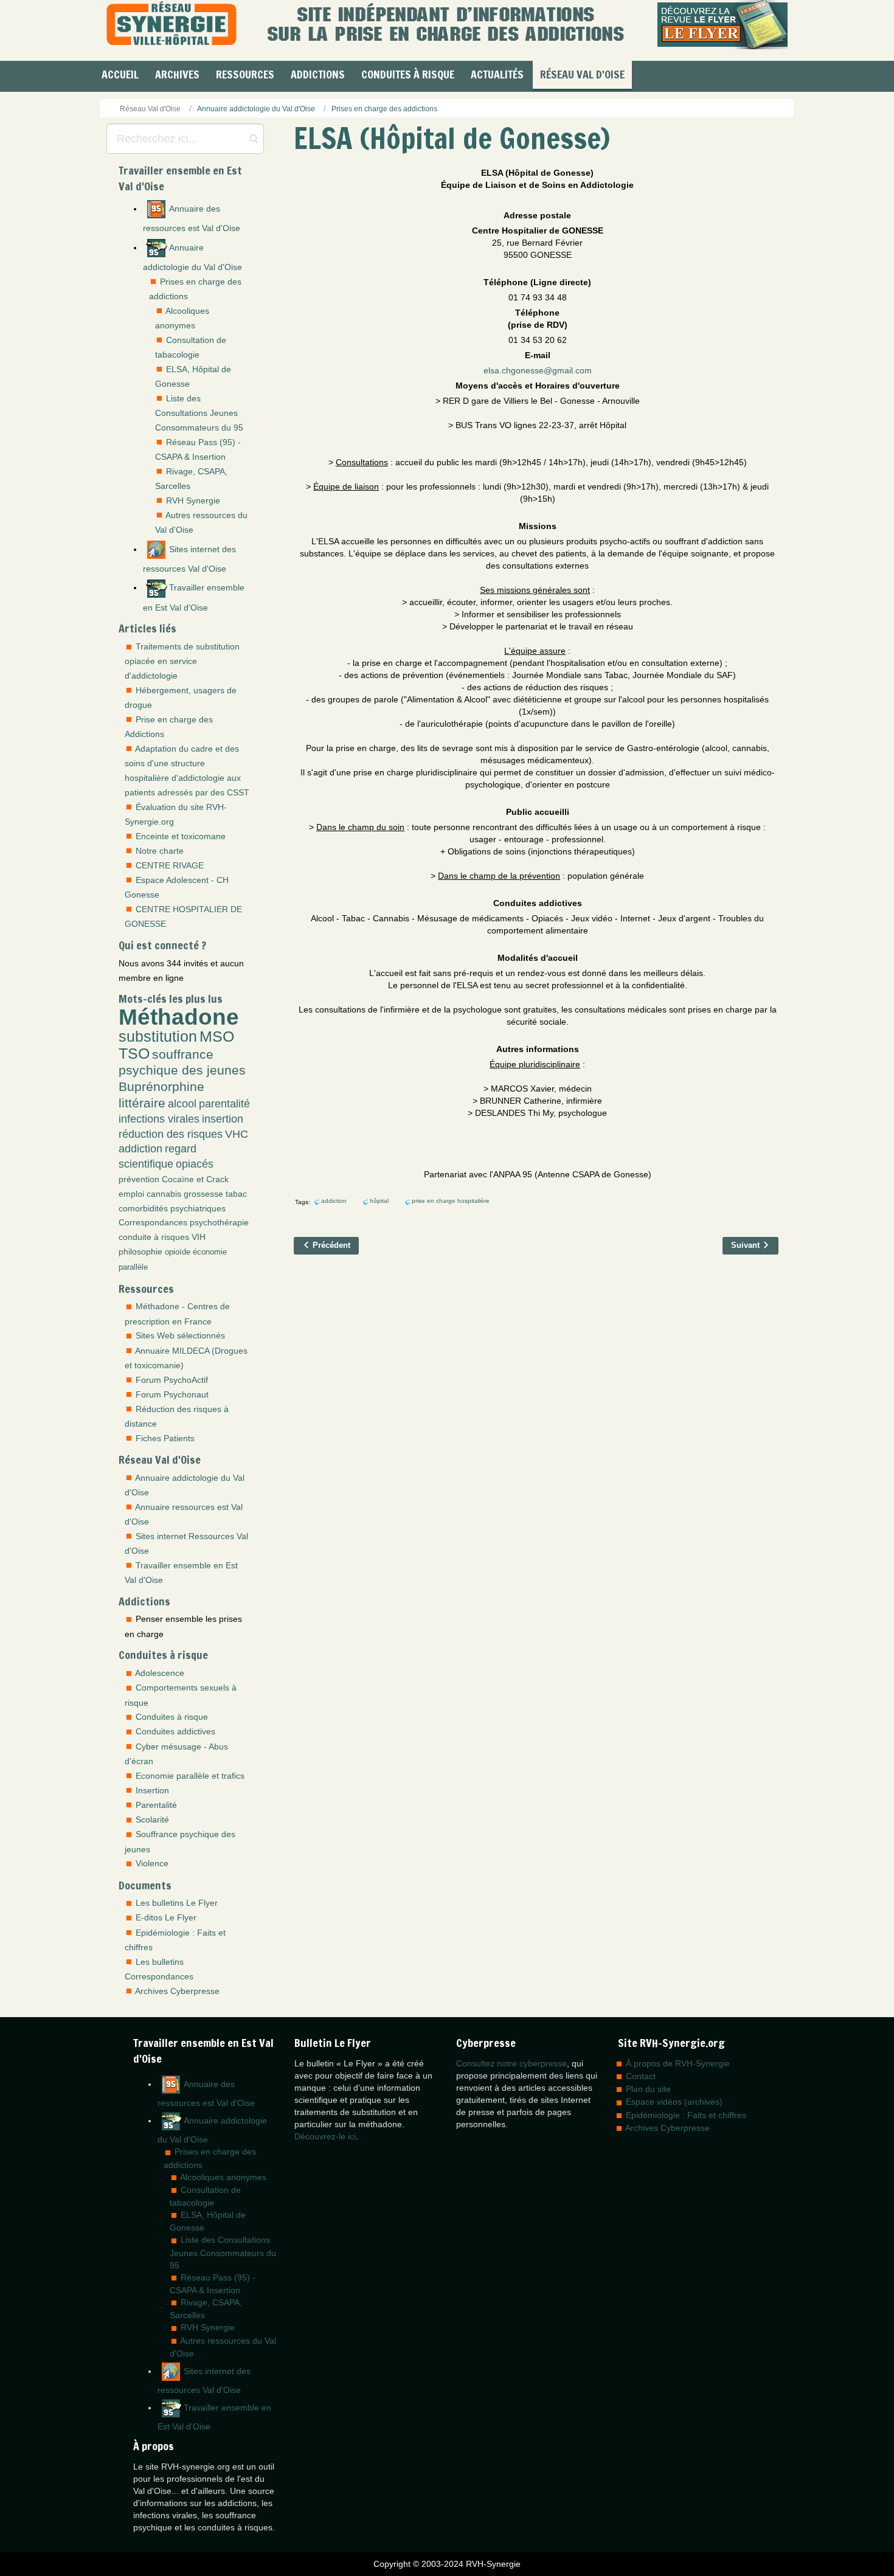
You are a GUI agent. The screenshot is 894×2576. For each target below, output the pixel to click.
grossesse (203, 1194)
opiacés (195, 1164)
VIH (199, 1237)
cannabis (164, 1194)
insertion (223, 1119)
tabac (236, 1194)
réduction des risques (171, 1134)
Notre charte (160, 851)
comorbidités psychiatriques (172, 1208)
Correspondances (153, 1222)
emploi (131, 1194)
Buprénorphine (161, 1086)
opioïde (178, 1252)
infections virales (159, 1119)
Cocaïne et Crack (195, 1179)
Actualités (497, 74)
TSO (134, 1054)
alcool (182, 1104)
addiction (140, 1149)
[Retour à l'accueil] (172, 25)
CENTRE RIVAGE (170, 865)
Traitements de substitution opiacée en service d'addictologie (182, 661)
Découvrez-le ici (325, 2136)
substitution (158, 1037)
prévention (139, 1179)
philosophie (140, 1252)
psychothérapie (219, 1222)
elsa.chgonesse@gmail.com (538, 370)
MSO (217, 1037)
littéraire (142, 1103)
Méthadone (179, 1017)
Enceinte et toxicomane (181, 836)
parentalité (224, 1104)
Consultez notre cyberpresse (511, 2063)
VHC (237, 1134)
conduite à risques (154, 1237)
